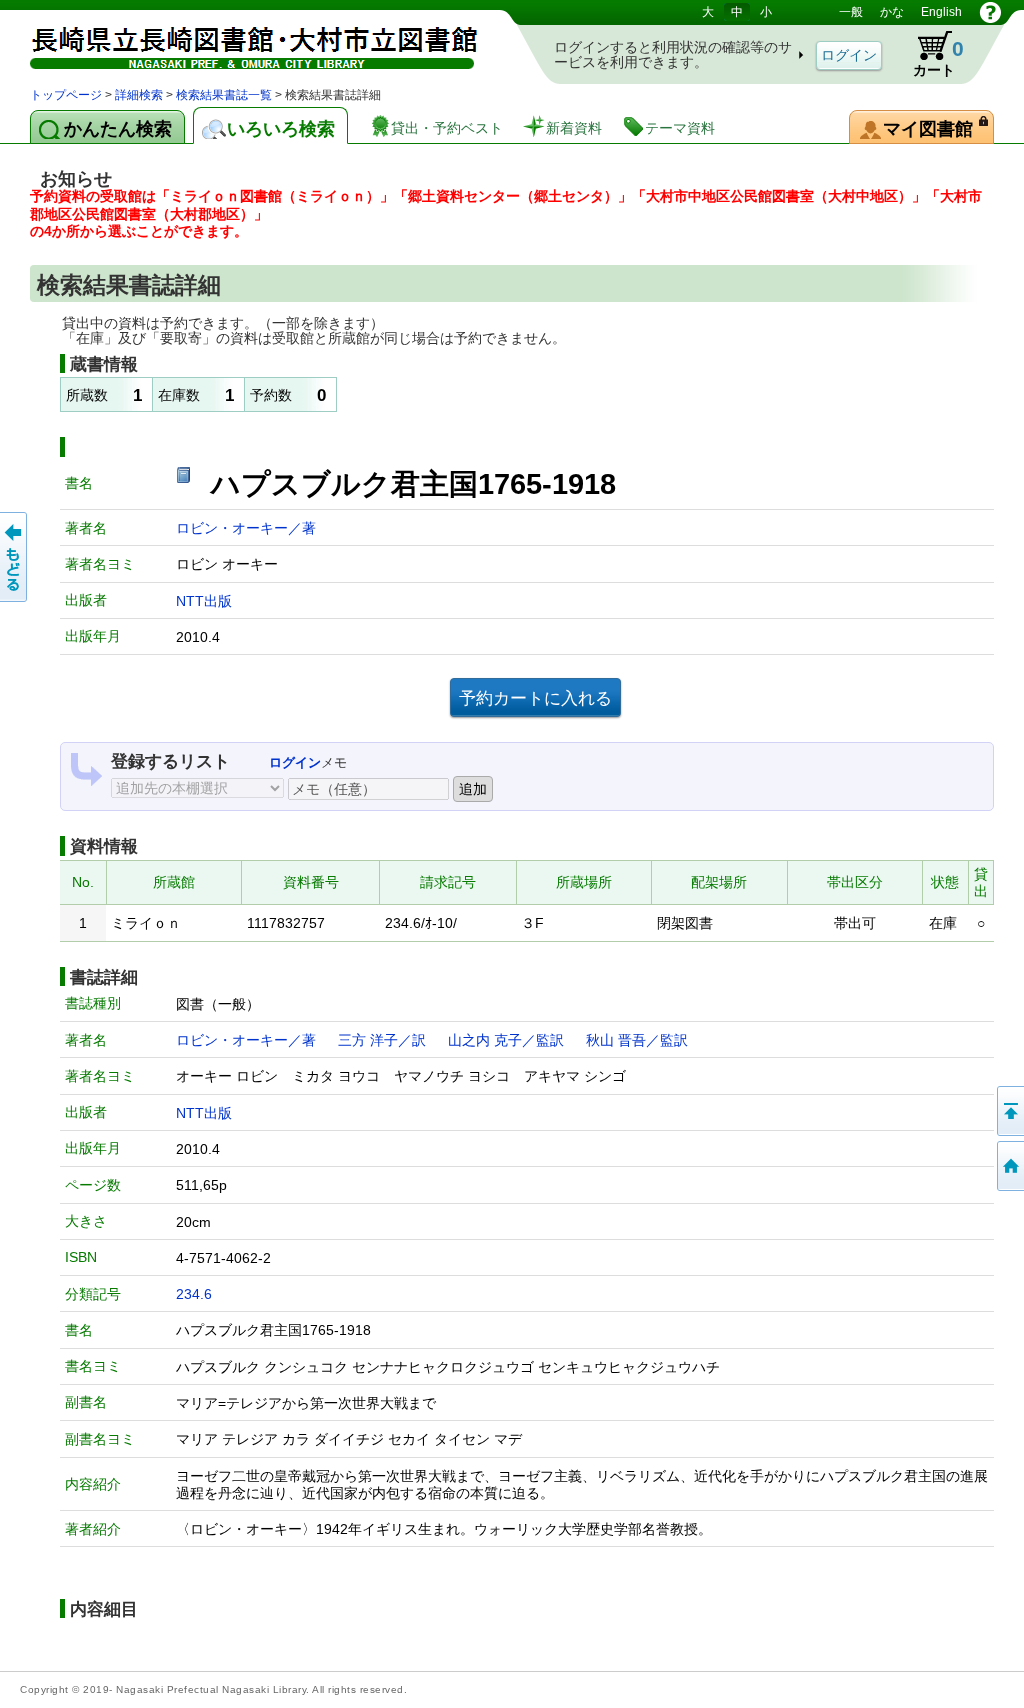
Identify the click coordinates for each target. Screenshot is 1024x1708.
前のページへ (15, 557)
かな (892, 12)
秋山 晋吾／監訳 (637, 1040)
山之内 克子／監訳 (506, 1040)
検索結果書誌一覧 (224, 95)
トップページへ (1009, 1166)
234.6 (194, 1294)
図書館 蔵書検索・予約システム (240, 42)
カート (929, 54)
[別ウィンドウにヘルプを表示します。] (990, 12)
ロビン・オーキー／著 (246, 528)
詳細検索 (139, 95)
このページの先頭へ (1009, 1111)
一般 (851, 12)
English (941, 12)
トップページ (66, 95)
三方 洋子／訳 (382, 1040)
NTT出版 (204, 601)
